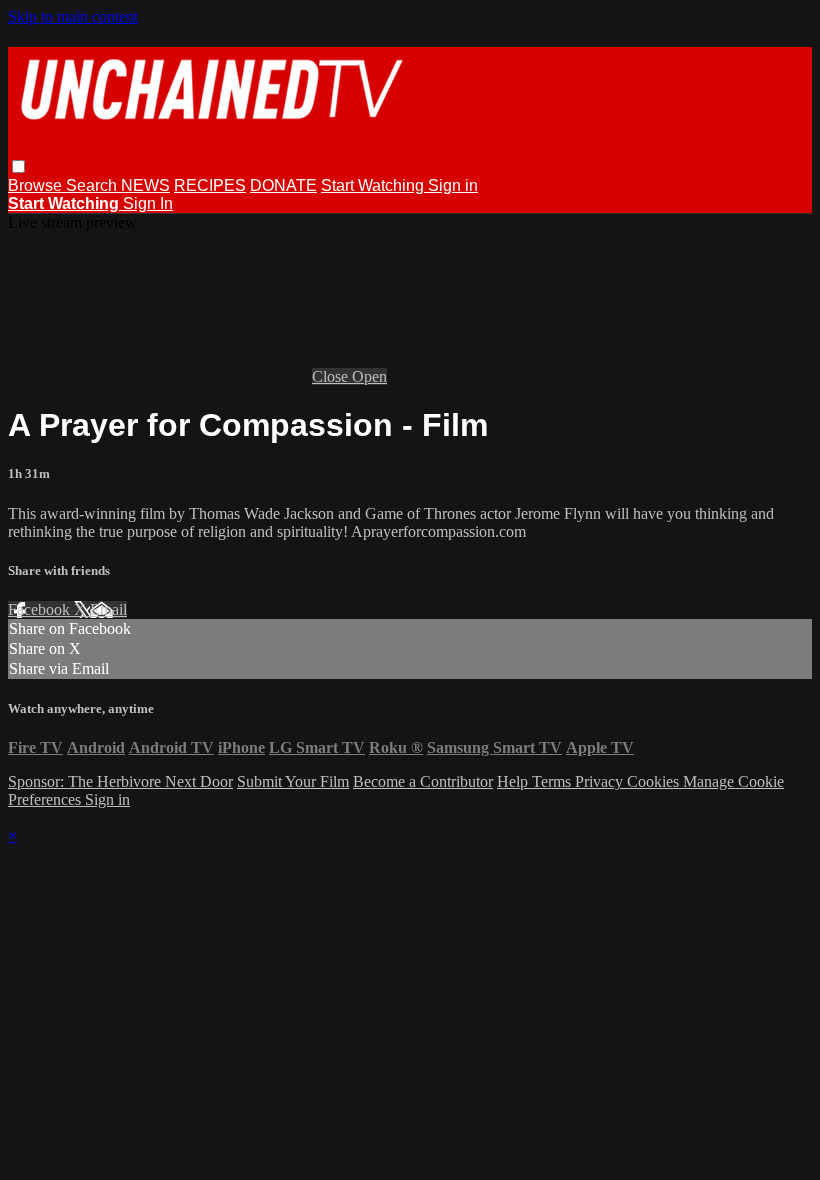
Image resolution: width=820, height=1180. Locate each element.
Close (332, 376)
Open (369, 376)
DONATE (283, 185)
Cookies (655, 781)
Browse (37, 185)
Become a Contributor (423, 781)
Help (514, 781)
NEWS (145, 185)
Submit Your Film (293, 781)
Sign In (148, 203)
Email (108, 609)
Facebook (41, 609)
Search (93, 185)
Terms (553, 781)
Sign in (453, 185)
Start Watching (374, 185)
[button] (18, 166)
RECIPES (210, 185)
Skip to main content (73, 16)
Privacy (601, 781)
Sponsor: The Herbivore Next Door (120, 781)
